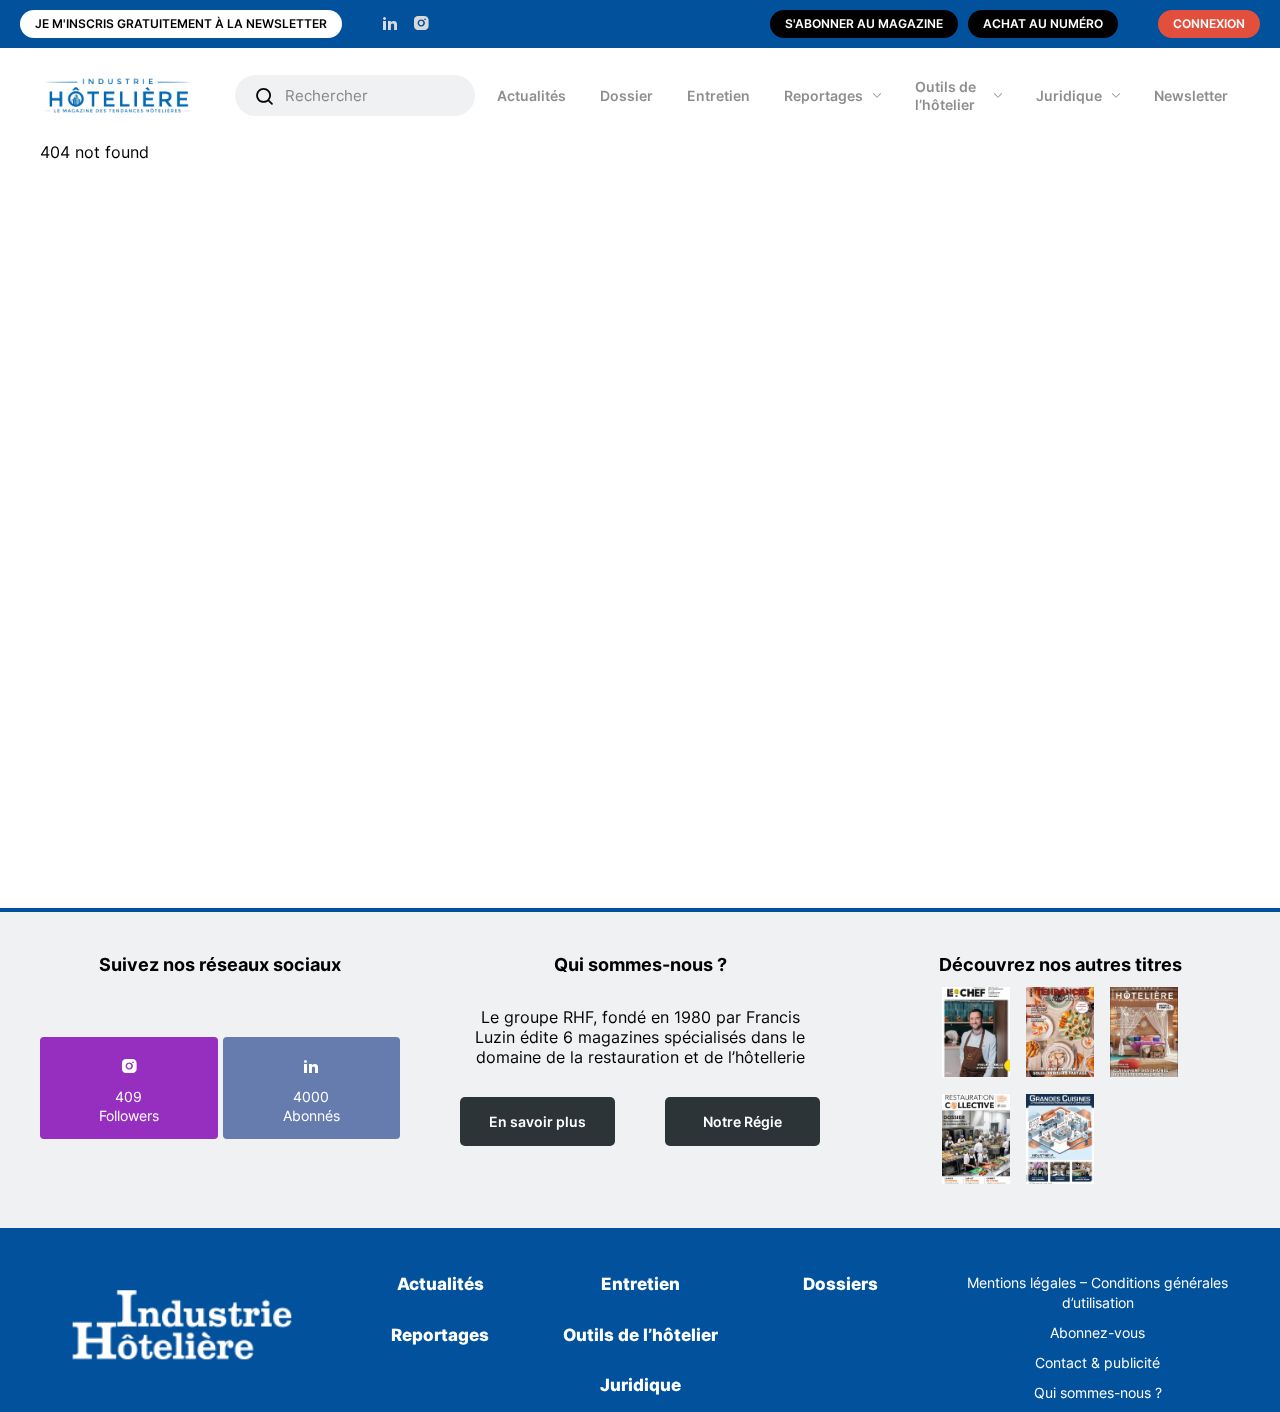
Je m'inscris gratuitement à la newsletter (181, 23)
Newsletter (1191, 95)
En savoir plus (537, 1121)
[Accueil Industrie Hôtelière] (132, 95)
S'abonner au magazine (864, 23)
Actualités (531, 95)
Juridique (1069, 95)
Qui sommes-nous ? (1098, 1392)
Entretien (718, 95)
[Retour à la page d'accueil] (182, 1328)
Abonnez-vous (1097, 1332)
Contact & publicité (1097, 1362)
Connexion (1209, 23)
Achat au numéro (1043, 23)
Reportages (823, 95)
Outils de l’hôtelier (945, 95)
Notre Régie (742, 1121)
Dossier (626, 95)
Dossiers (840, 1284)
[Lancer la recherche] (265, 96)
